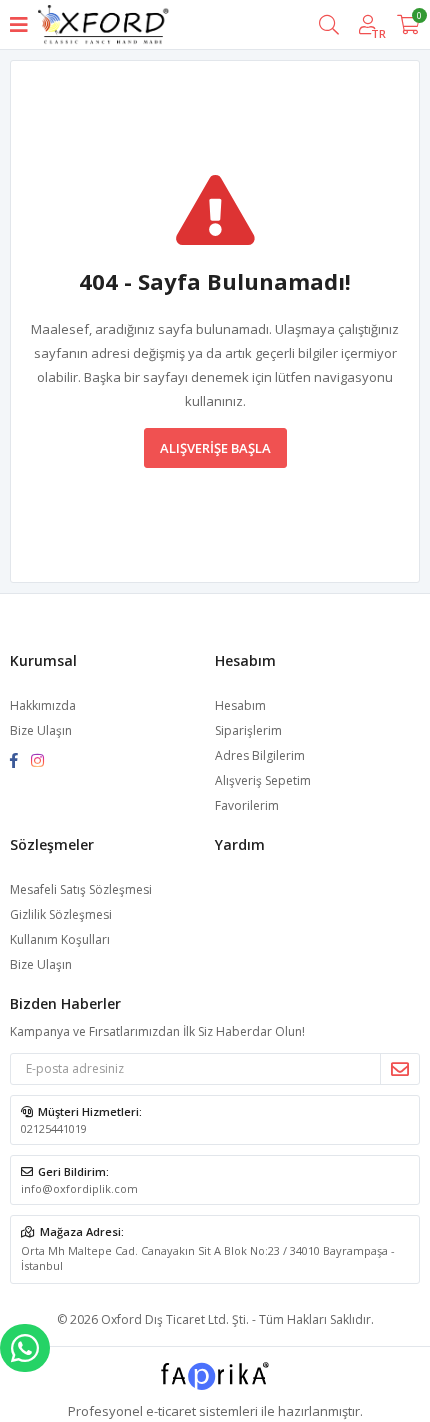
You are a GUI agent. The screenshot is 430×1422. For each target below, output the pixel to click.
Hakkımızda (43, 705)
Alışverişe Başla (215, 448)
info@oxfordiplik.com (79, 1188)
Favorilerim (247, 805)
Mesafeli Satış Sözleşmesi (81, 889)
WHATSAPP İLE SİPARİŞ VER (25, 1348)
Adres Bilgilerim (260, 755)
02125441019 (54, 1128)
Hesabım (240, 705)
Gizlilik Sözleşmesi (61, 914)
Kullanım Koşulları (60, 939)
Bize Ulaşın (41, 730)
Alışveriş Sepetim (263, 780)
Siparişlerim (248, 730)
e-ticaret (171, 1411)
